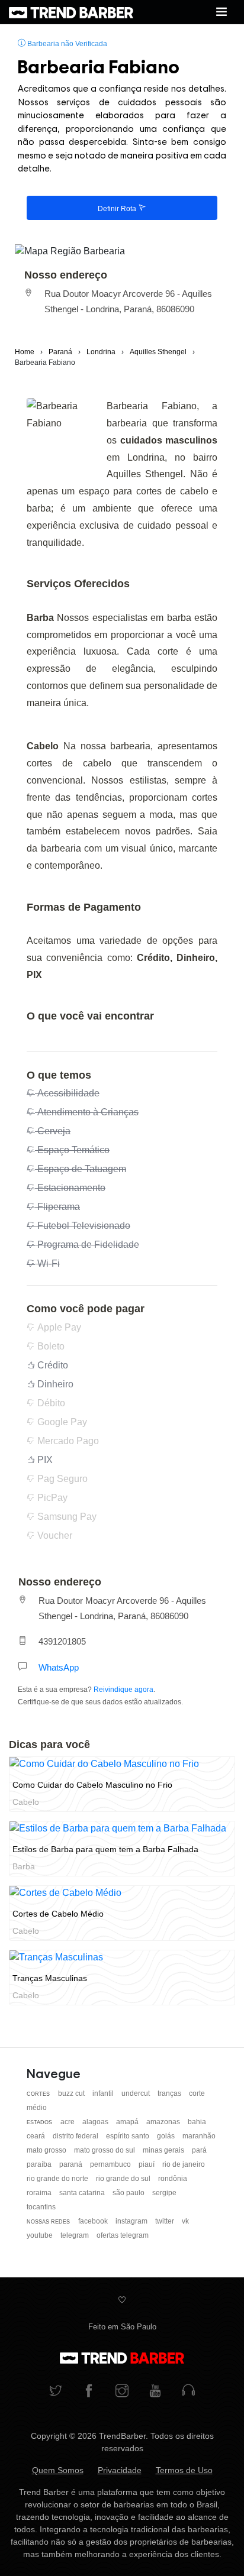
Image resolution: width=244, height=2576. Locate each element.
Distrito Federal (76, 2136)
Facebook (94, 2221)
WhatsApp (59, 1667)
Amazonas (164, 2122)
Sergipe (164, 2193)
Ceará (37, 2136)
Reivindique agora (123, 1690)
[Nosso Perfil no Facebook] (89, 2392)
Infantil (104, 2093)
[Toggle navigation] (221, 12)
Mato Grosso (47, 2150)
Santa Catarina (83, 2193)
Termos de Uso (184, 2470)
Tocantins (41, 2207)
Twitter (166, 2221)
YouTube (41, 2235)
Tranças (170, 2093)
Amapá (128, 2122)
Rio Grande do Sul (124, 2179)
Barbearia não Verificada (66, 44)
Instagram (132, 2221)
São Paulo (129, 2193)
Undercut (137, 2093)
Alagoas (96, 2122)
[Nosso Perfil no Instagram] (122, 2392)
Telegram (76, 2235)
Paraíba (40, 2164)
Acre (68, 2122)
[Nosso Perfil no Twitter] (56, 2392)
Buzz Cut (72, 2093)
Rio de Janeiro (184, 2164)
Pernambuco (111, 2164)
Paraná (72, 2164)
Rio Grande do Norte (58, 2179)
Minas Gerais (164, 2150)
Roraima (40, 2193)
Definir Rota (118, 209)
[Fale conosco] (188, 2392)
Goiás (167, 2136)
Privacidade (120, 2470)
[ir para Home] (71, 12)
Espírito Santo (129, 2136)
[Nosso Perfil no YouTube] (155, 2392)
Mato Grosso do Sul (105, 2150)
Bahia (197, 2122)
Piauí (147, 2164)
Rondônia (173, 2179)
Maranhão (199, 2136)
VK (185, 2221)
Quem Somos (58, 2470)
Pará (199, 2150)
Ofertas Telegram (123, 2235)
